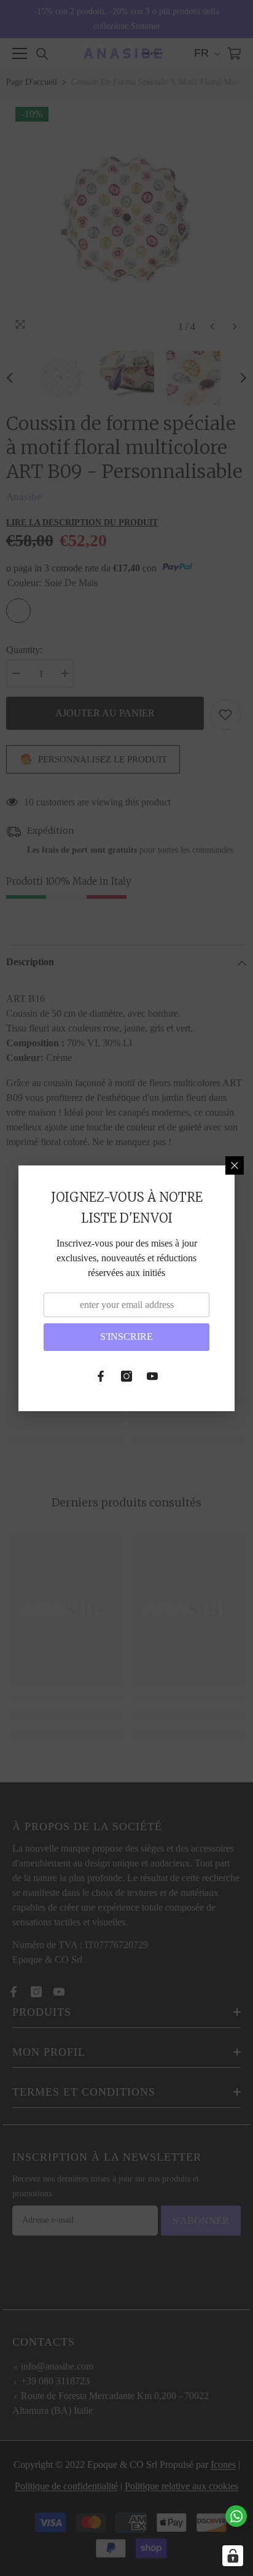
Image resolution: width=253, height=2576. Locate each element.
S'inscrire (126, 1337)
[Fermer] (235, 1165)
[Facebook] (101, 1376)
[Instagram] (126, 1376)
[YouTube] (152, 1376)
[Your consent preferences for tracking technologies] (233, 2556)
